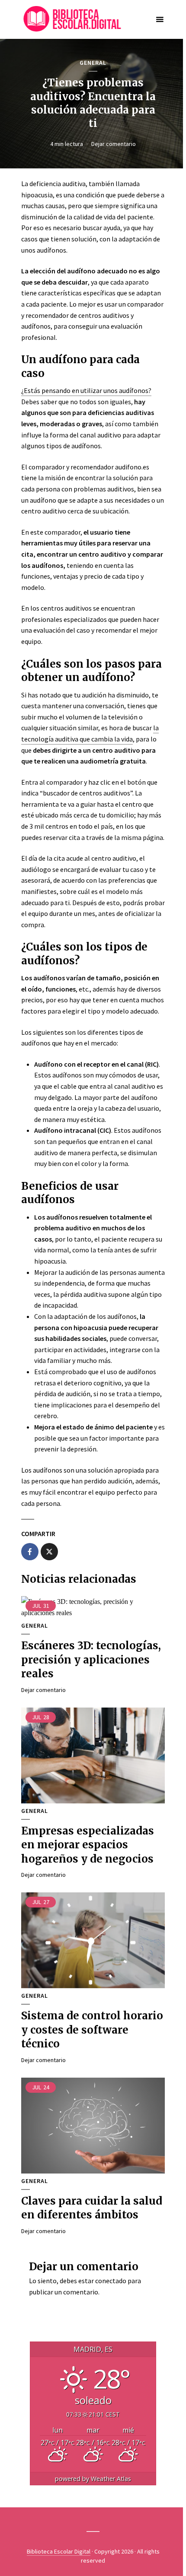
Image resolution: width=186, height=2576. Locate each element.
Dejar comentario (114, 144)
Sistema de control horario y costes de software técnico (92, 2030)
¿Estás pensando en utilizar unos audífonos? (86, 390)
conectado (111, 2281)
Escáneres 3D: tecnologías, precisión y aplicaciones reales (91, 1660)
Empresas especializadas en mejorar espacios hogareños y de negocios (88, 1845)
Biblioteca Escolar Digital (59, 2551)
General (93, 63)
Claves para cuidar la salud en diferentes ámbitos (92, 2208)
